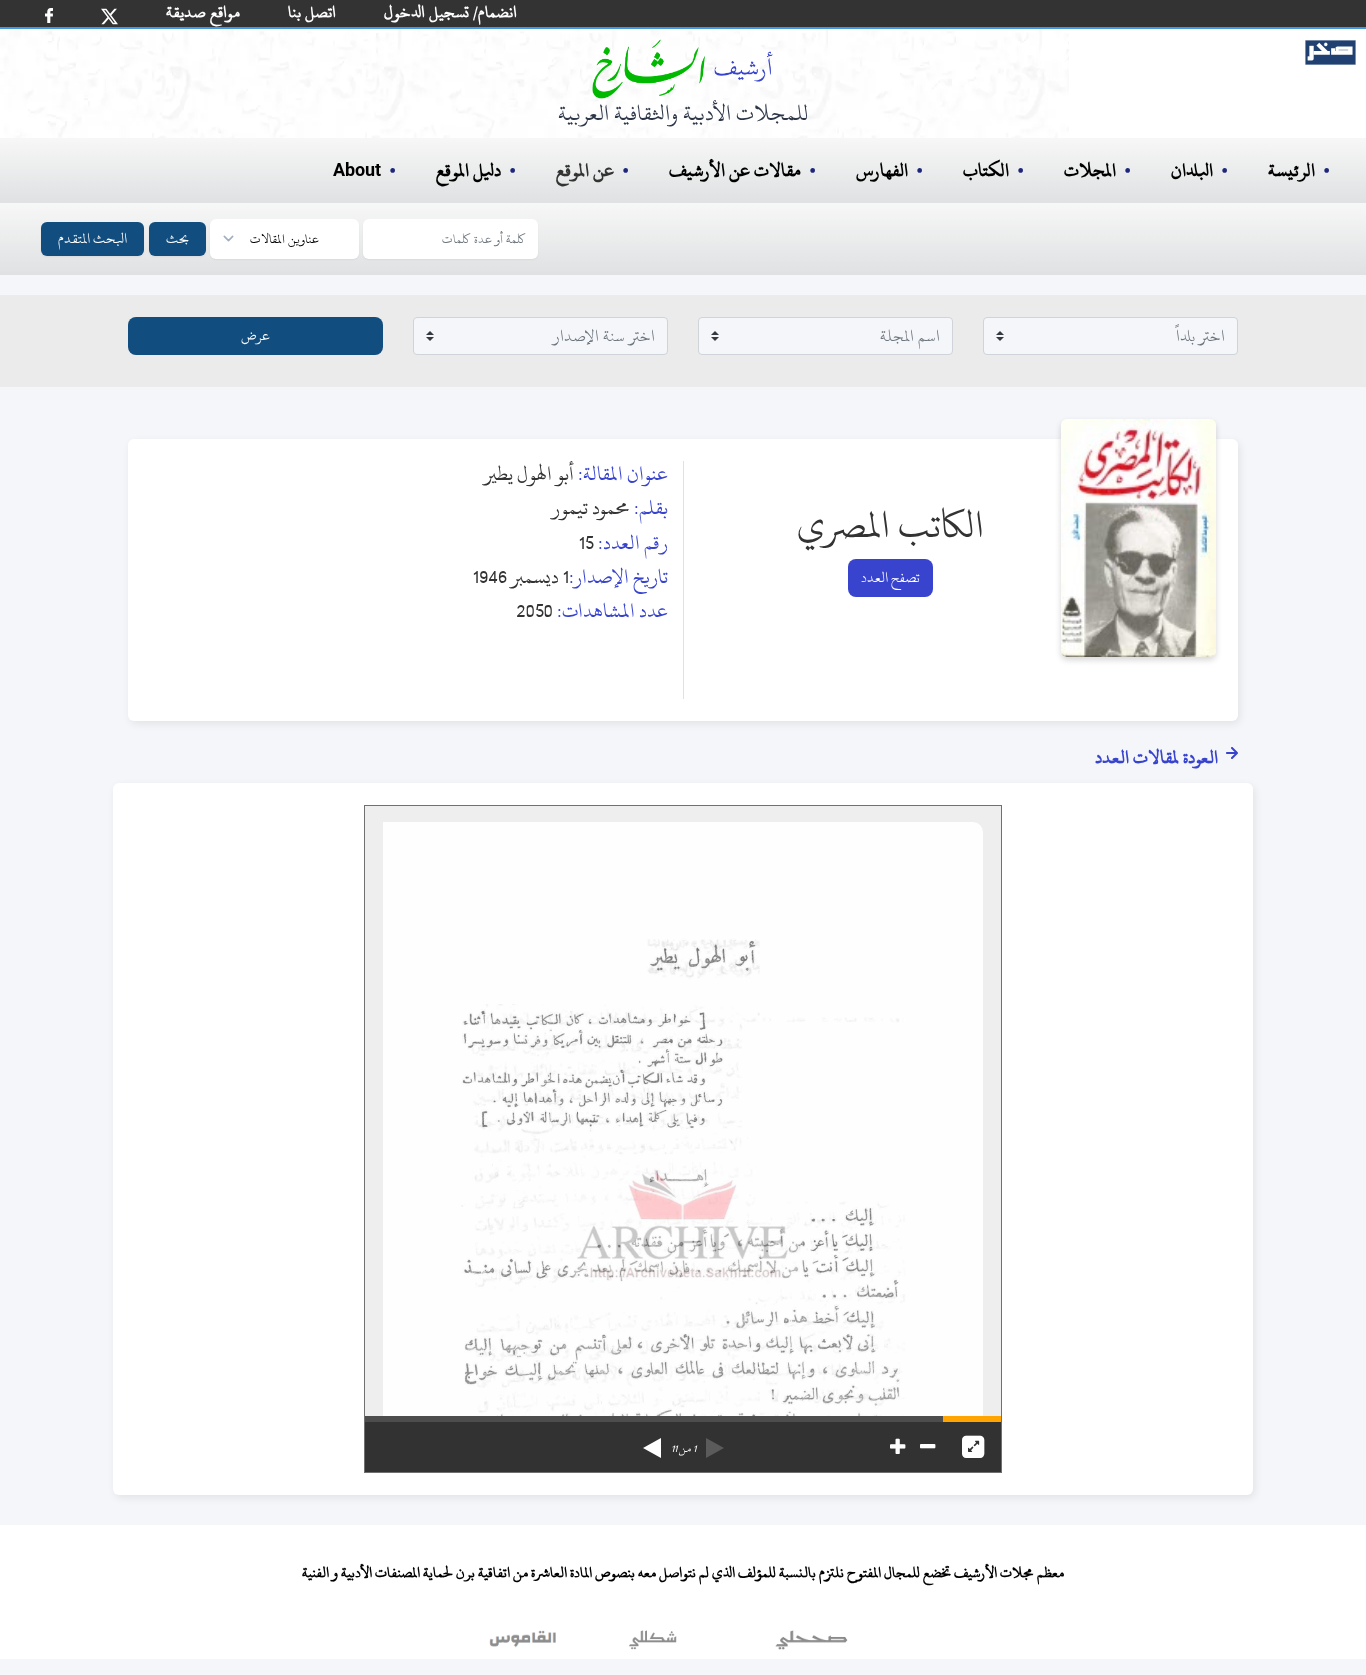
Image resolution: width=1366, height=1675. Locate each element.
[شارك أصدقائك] (49, 15)
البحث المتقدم (92, 238)
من (683, 1449)
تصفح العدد (890, 577)
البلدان (1192, 170)
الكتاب (986, 170)
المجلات (1090, 170)
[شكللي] (653, 1644)
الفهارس (882, 170)
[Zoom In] (897, 1447)
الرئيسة (1291, 170)
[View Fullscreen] (973, 1447)
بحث (177, 238)
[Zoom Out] (927, 1447)
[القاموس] (525, 1644)
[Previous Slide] (715, 1441)
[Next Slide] (652, 1441)
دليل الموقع (468, 170)
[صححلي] (811, 1644)
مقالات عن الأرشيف (735, 170)
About (357, 171)
